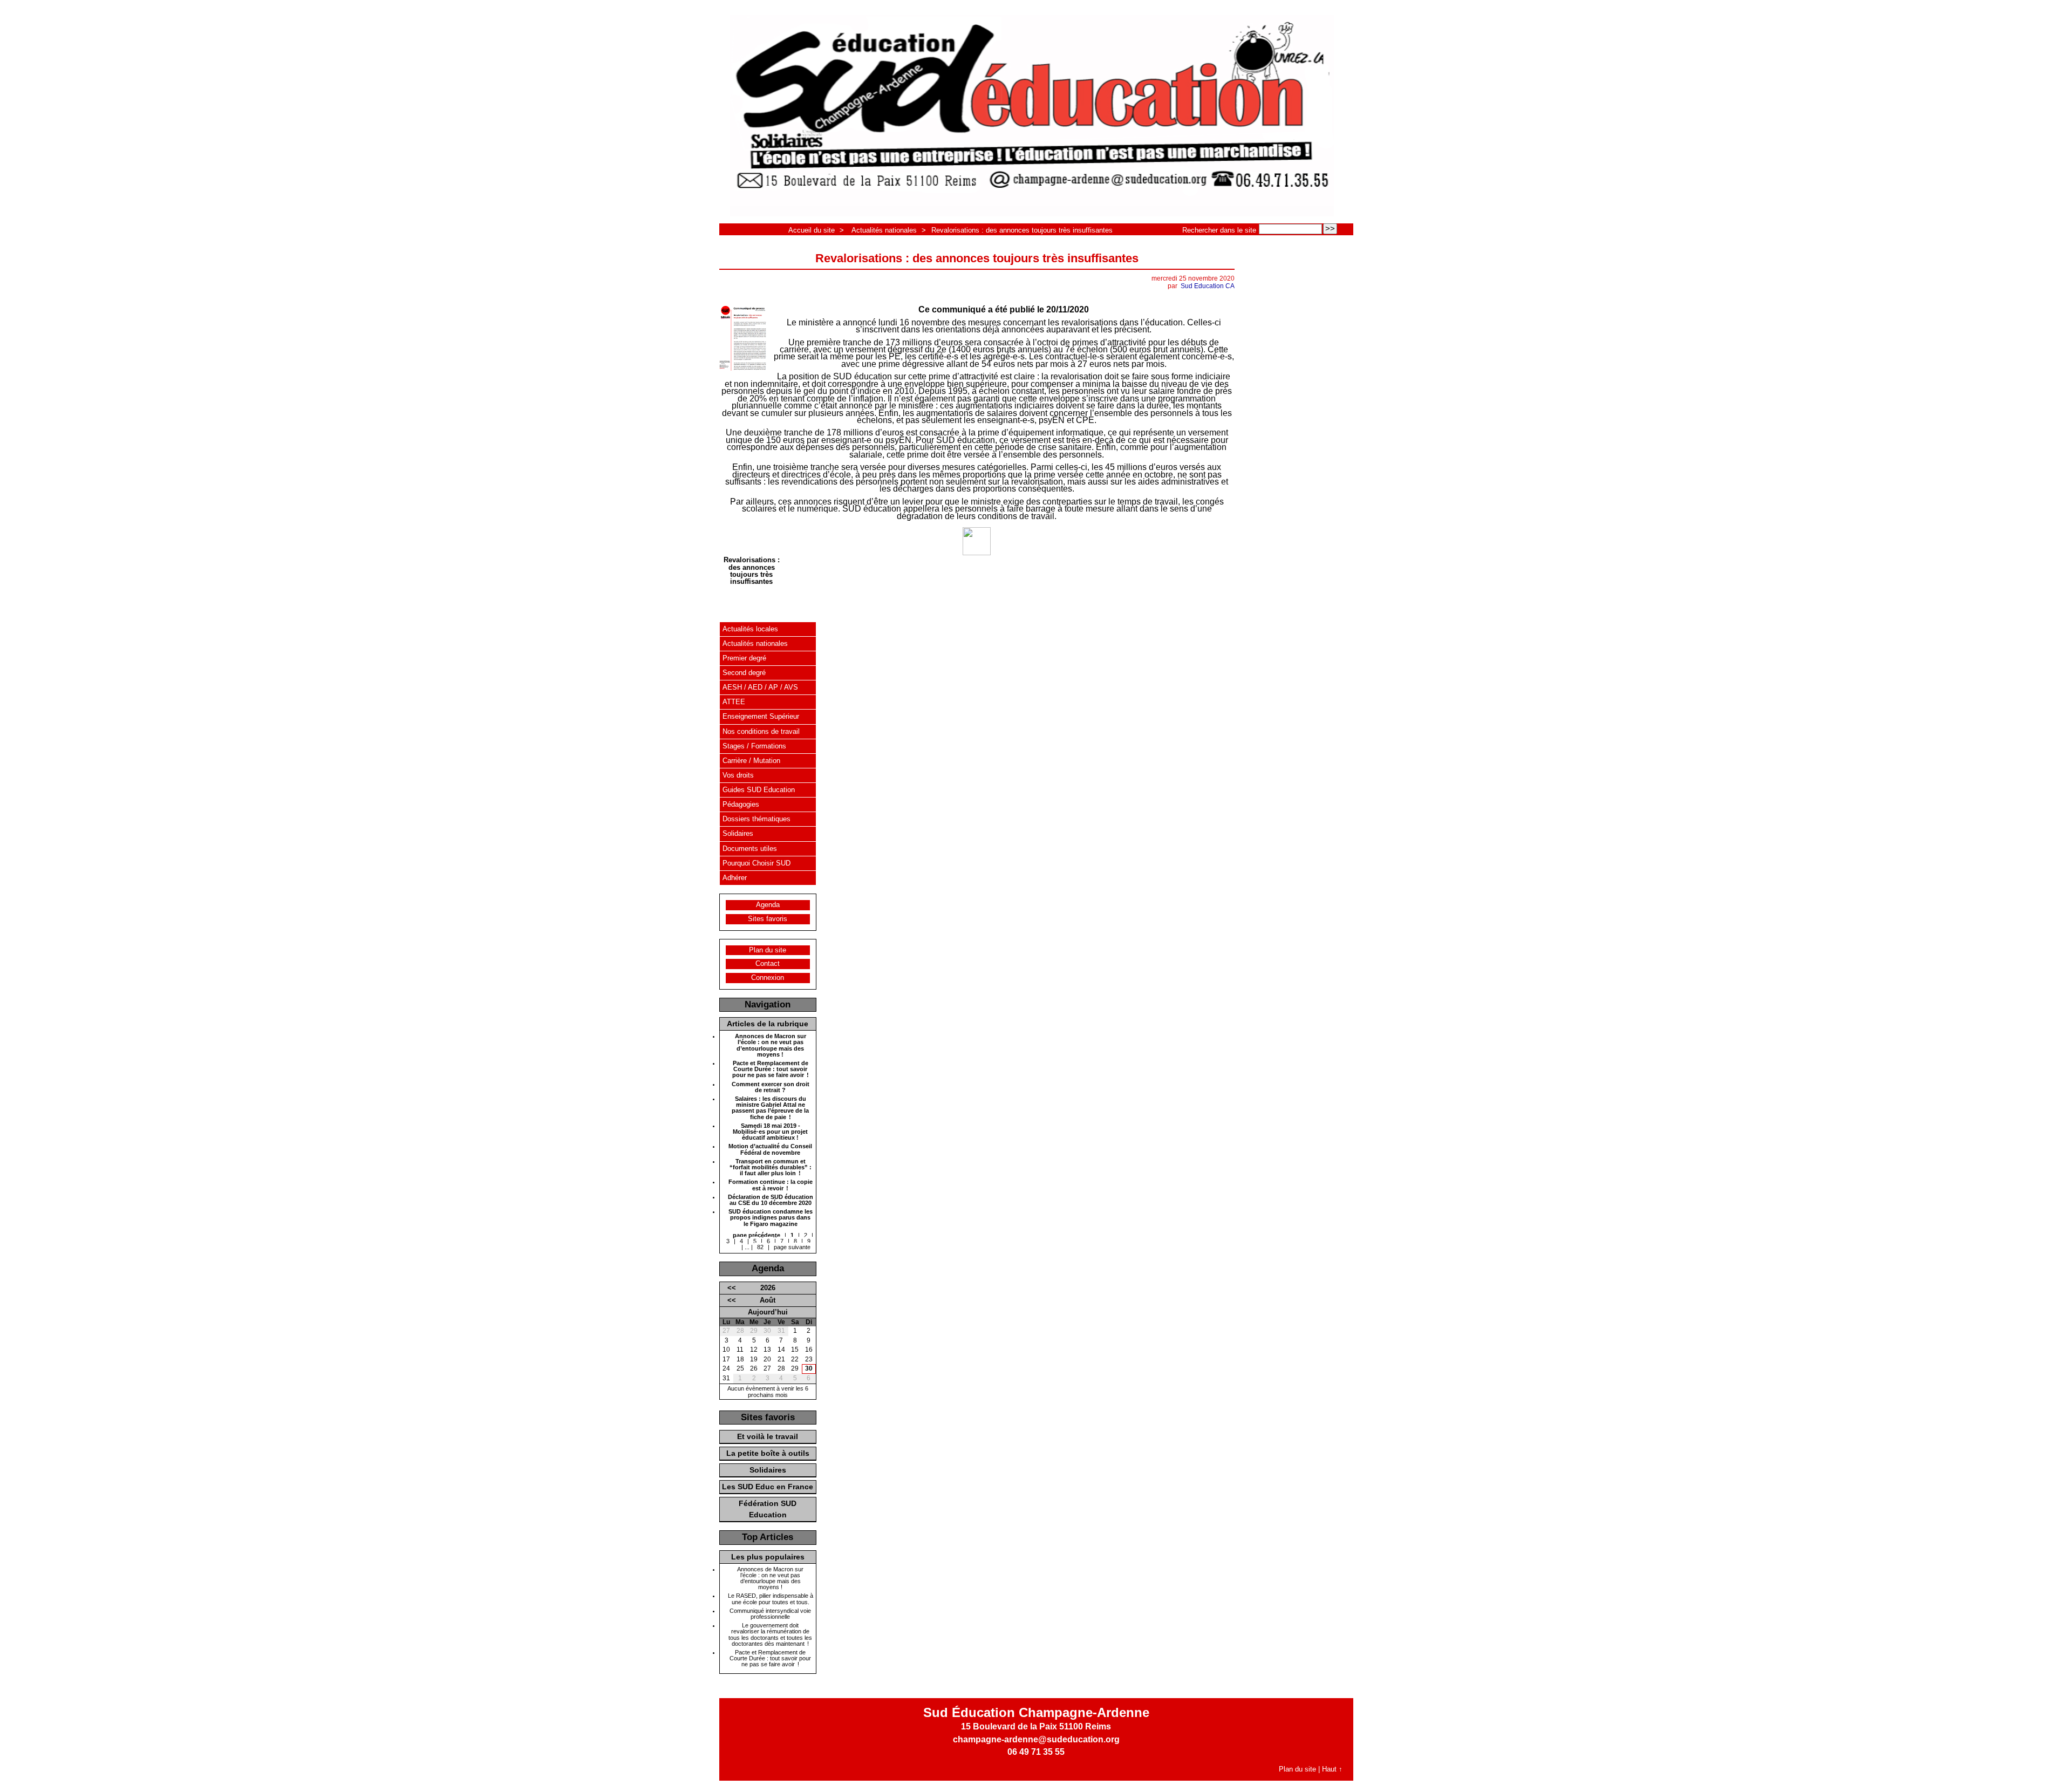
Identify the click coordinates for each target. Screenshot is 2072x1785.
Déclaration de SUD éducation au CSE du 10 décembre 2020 (771, 1200)
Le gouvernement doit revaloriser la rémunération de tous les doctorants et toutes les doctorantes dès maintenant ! (770, 1635)
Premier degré (744, 658)
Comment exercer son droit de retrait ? (771, 1087)
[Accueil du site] (1032, 117)
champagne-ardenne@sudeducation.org (1036, 1739)
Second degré (744, 673)
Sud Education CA (1208, 286)
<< (732, 1288)
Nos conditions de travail (761, 731)
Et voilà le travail (768, 1436)
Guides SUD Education (759, 790)
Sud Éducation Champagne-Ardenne (1036, 1712)
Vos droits (738, 775)
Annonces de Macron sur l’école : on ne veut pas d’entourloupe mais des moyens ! (771, 1045)
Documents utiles (750, 849)
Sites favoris (768, 919)
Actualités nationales (884, 230)
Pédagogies (741, 804)
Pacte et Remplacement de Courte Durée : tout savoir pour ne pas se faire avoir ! (771, 1069)
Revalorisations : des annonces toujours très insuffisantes (1022, 230)
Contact (768, 963)
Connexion (768, 977)
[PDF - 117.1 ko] (977, 553)
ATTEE (734, 702)
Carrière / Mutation (751, 761)
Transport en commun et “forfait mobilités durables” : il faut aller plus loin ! (771, 1167)
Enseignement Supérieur (761, 716)
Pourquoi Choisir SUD (756, 863)
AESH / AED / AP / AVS (760, 687)
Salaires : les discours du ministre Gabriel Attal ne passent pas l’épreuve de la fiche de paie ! (770, 1108)
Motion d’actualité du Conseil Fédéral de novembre (770, 1149)
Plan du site (768, 950)
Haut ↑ (1332, 1769)
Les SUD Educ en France (768, 1487)
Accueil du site (812, 230)
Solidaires (738, 833)
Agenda (768, 905)
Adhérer (735, 878)
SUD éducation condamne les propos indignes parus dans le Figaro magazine (771, 1218)
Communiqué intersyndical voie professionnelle (770, 1614)
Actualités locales (750, 629)
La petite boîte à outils (768, 1453)
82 (760, 1247)
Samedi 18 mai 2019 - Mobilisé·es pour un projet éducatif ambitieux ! (770, 1132)
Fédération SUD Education (768, 1509)
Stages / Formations (754, 746)
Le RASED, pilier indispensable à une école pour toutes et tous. (771, 1599)
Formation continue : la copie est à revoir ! (771, 1185)
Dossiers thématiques (756, 819)
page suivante (792, 1247)
